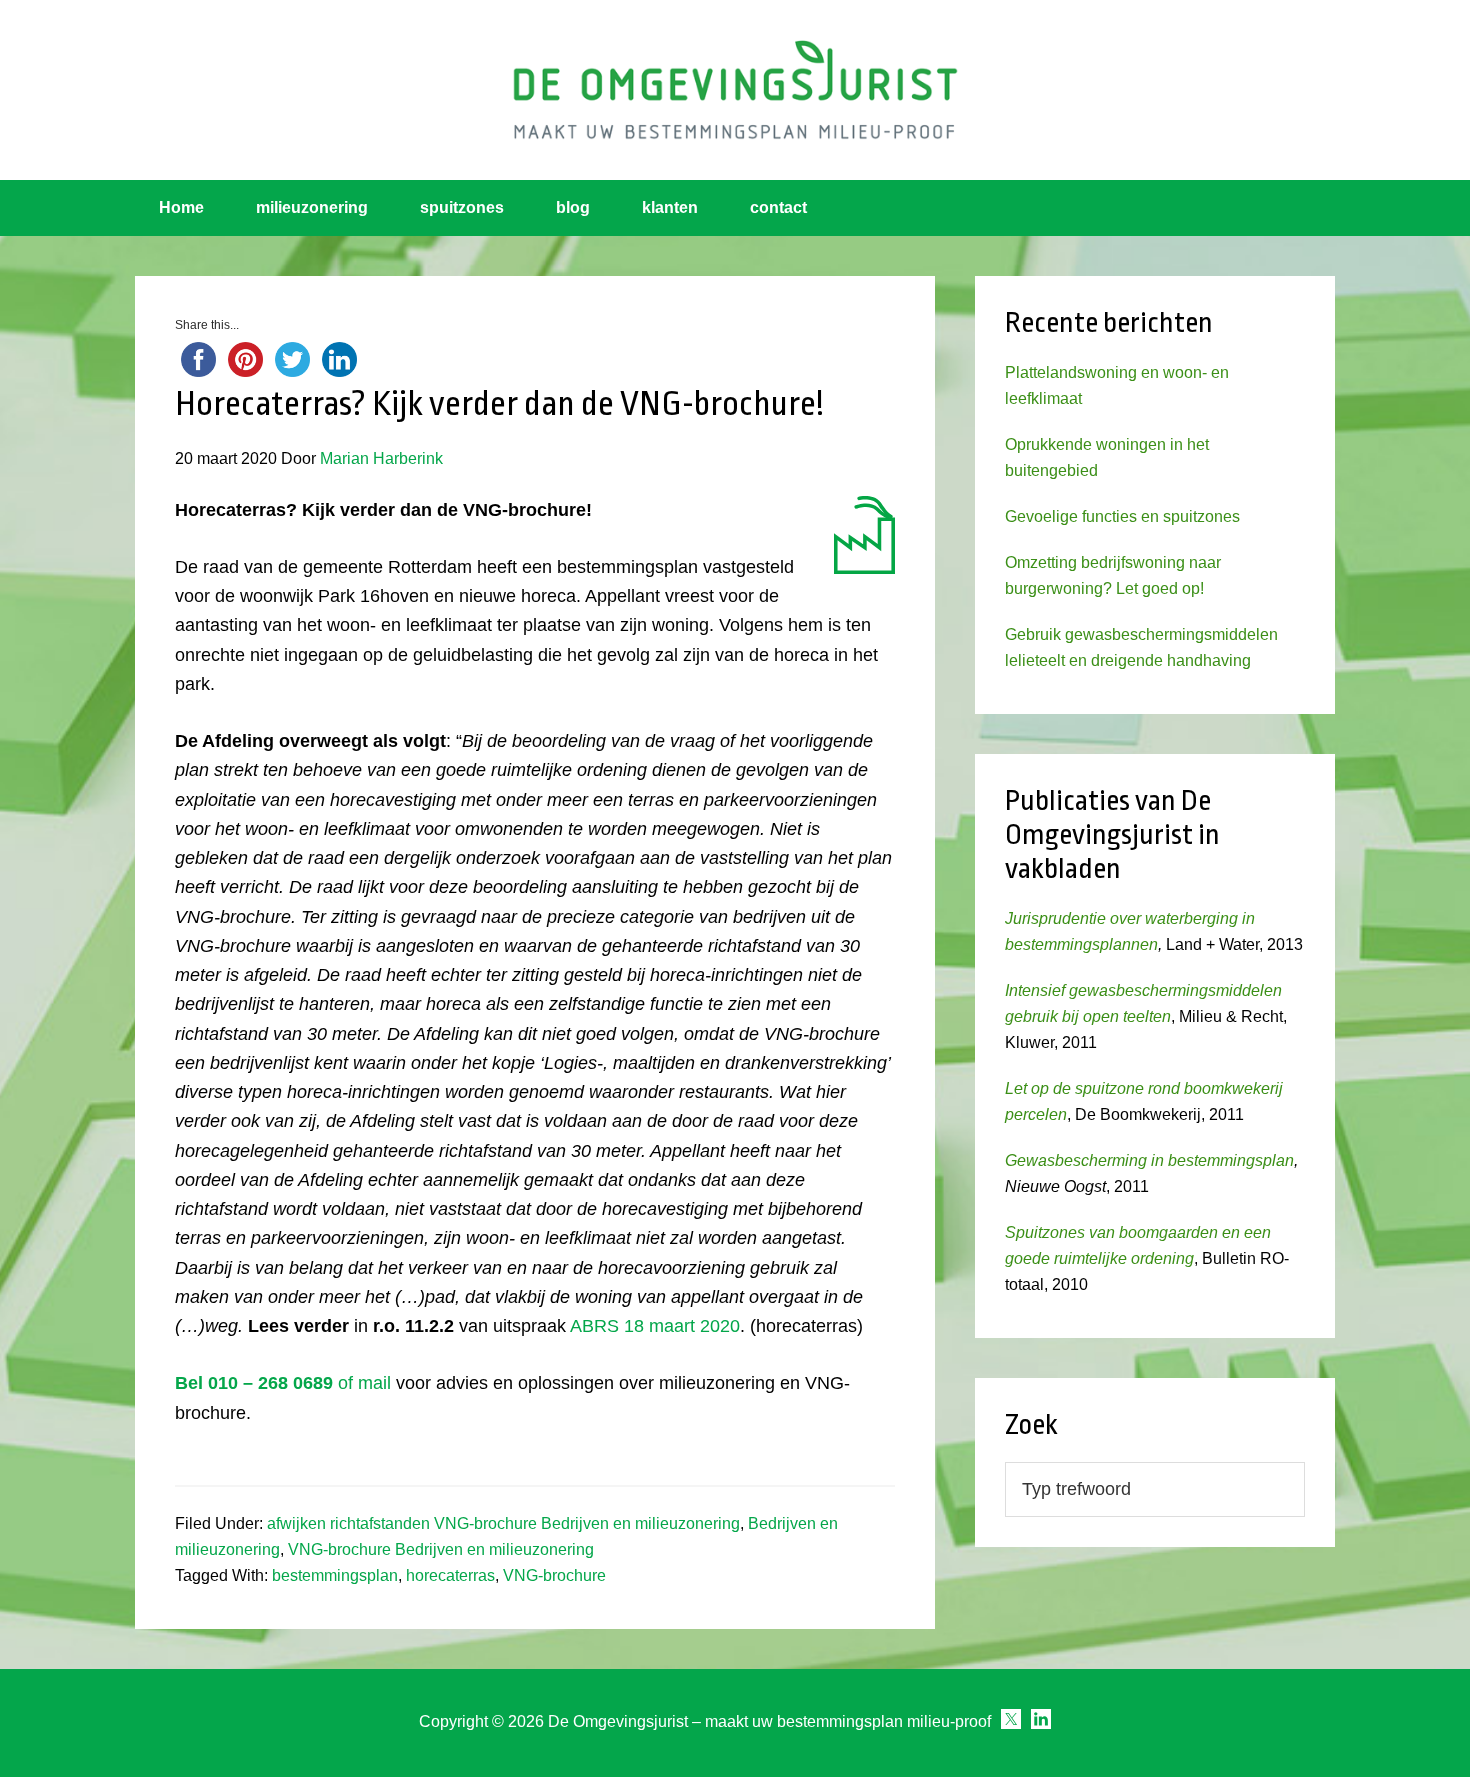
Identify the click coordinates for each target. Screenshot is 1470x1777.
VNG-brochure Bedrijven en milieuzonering (441, 1549)
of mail (283, 1383)
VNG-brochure (554, 1575)
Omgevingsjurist (735, 90)
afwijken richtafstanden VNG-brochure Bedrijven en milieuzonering (503, 1523)
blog (573, 207)
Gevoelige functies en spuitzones (1122, 516)
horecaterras (450, 1575)
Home (181, 207)
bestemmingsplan (335, 1575)
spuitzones (462, 207)
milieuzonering (312, 207)
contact (778, 207)
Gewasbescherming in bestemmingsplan (1149, 1160)
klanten (670, 207)
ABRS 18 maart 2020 (655, 1326)
